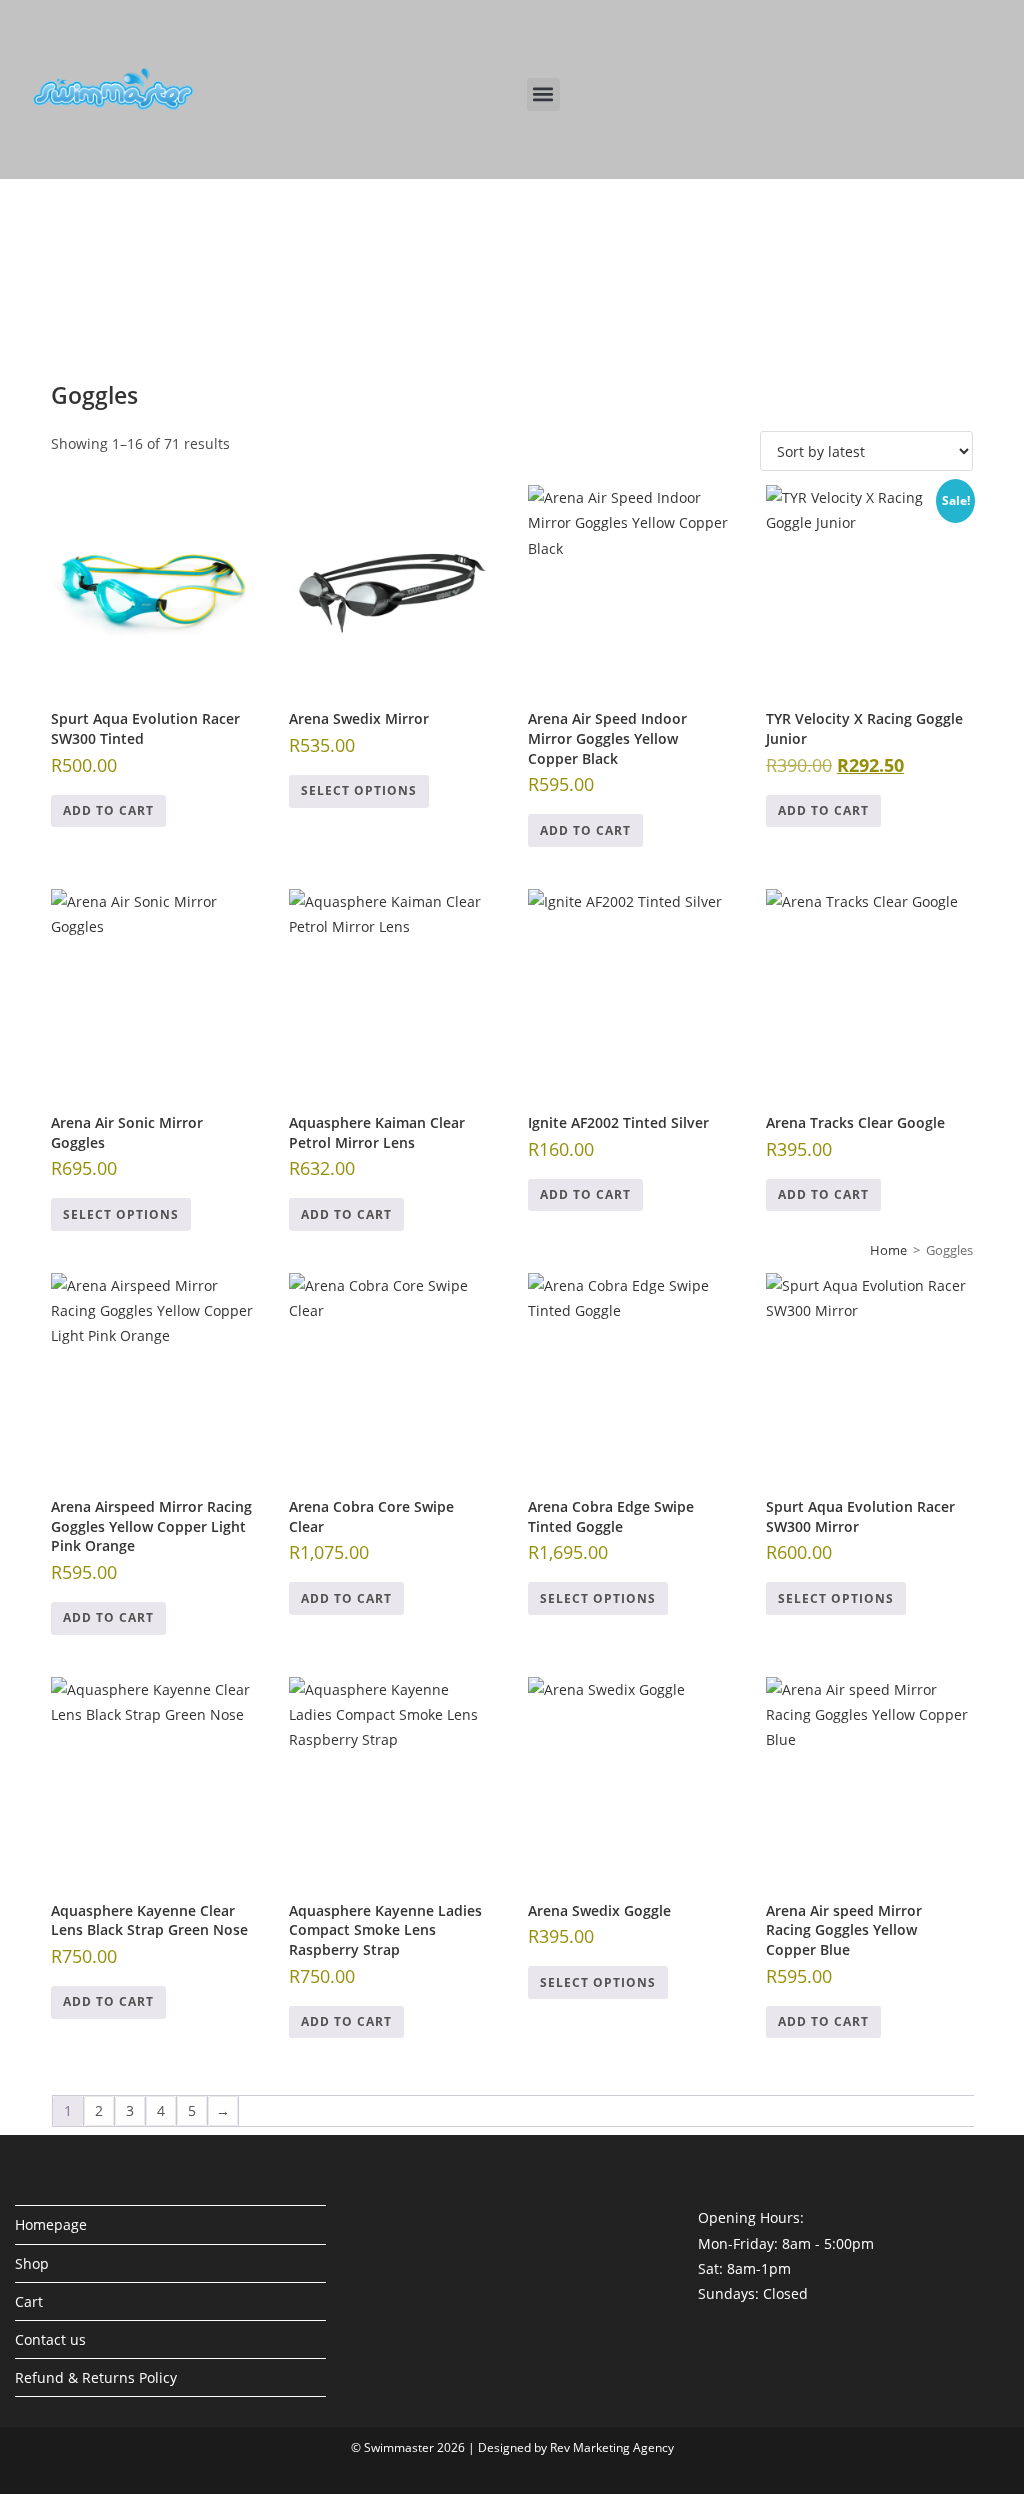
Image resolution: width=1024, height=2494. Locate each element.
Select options (359, 790)
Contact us (50, 2339)
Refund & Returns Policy (96, 2377)
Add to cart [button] (108, 810)
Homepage (51, 2224)
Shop (32, 2263)
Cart (29, 2301)
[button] (543, 94)
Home (888, 1250)
